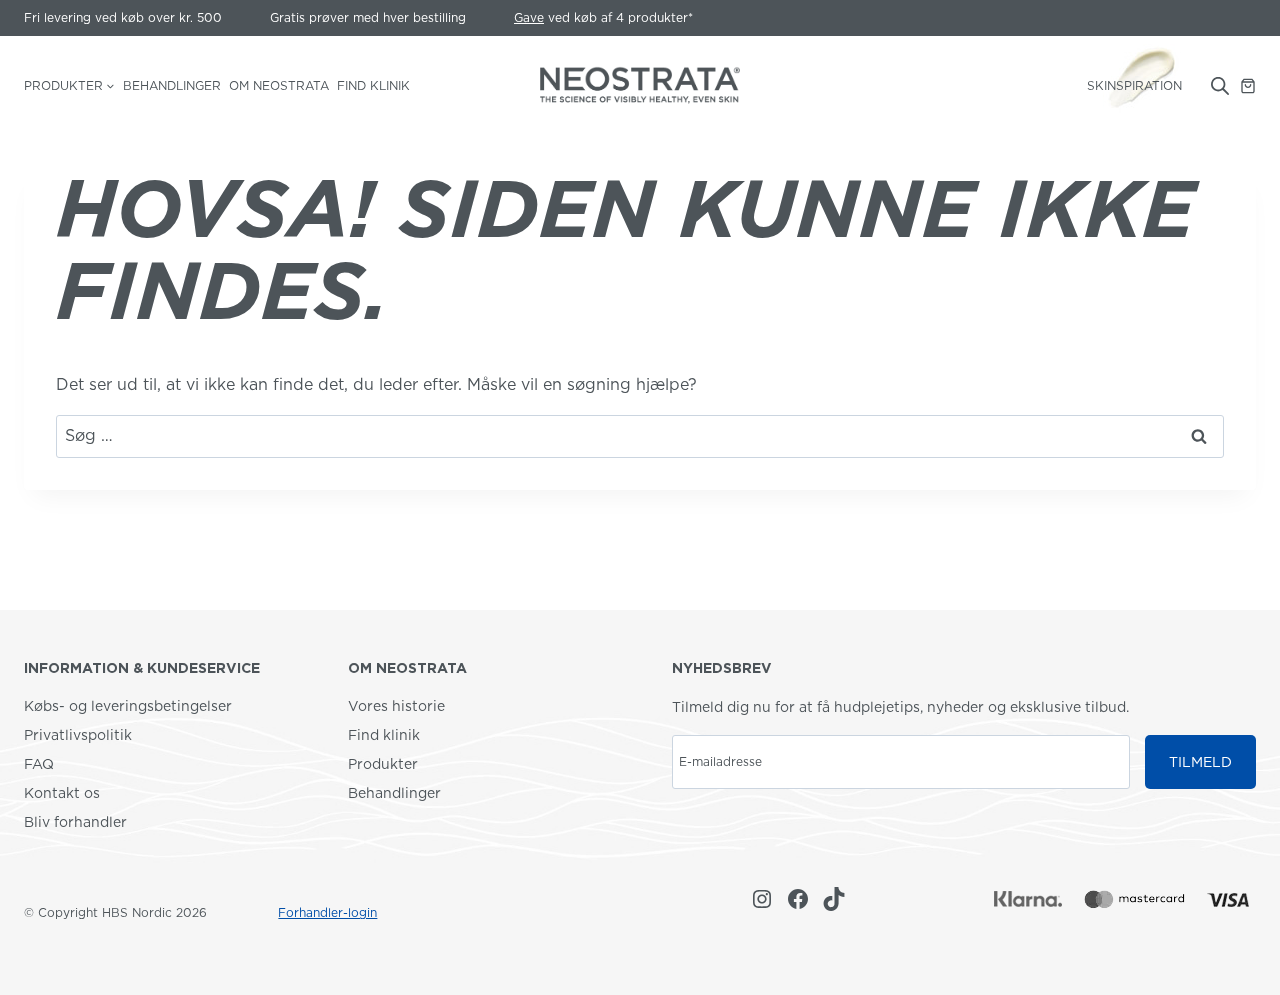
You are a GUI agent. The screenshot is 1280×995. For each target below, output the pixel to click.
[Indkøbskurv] (1248, 86)
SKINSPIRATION (1134, 85)
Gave (529, 17)
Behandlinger (172, 85)
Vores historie (396, 706)
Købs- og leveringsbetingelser (128, 706)
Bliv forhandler (75, 822)
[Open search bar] (1220, 86)
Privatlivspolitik (78, 735)
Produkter (383, 764)
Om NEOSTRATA (279, 85)
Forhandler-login (327, 912)
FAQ (39, 764)
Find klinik (373, 85)
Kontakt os (62, 793)
